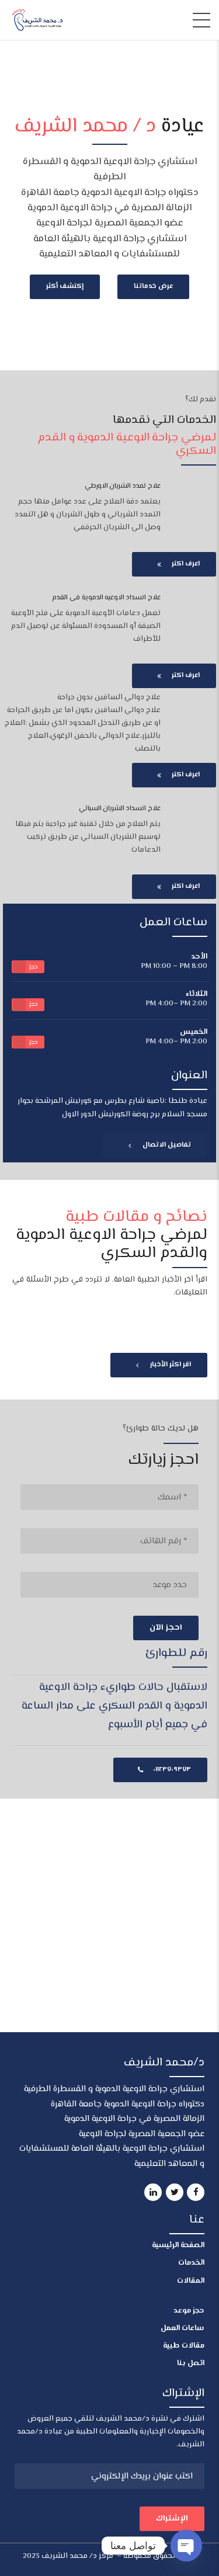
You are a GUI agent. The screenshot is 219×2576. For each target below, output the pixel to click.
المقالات (191, 2281)
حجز (34, 967)
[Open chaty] (186, 2546)
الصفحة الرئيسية (178, 2245)
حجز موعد (189, 2311)
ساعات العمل (182, 2328)
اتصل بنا (191, 2363)
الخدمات (191, 2263)
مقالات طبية (184, 2346)
